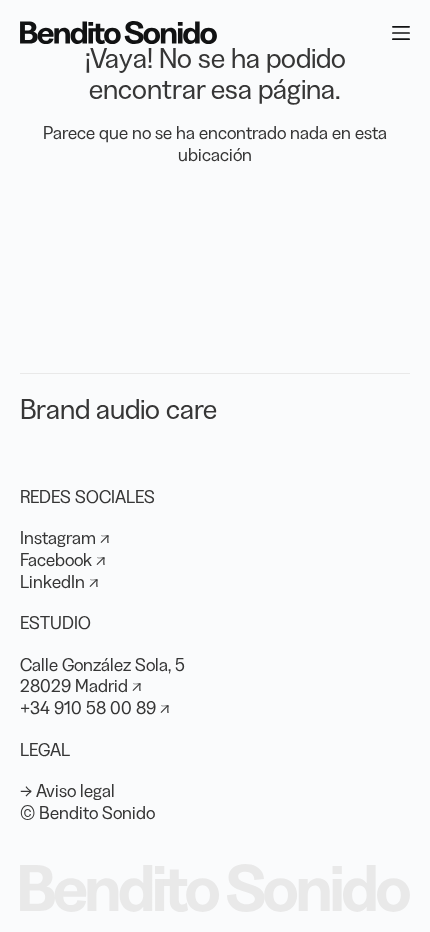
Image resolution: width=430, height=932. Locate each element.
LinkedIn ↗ (59, 582)
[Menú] (401, 33)
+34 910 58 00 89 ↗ (95, 708)
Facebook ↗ (63, 560)
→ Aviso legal (67, 791)
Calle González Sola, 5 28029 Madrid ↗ (102, 676)
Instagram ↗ (65, 538)
